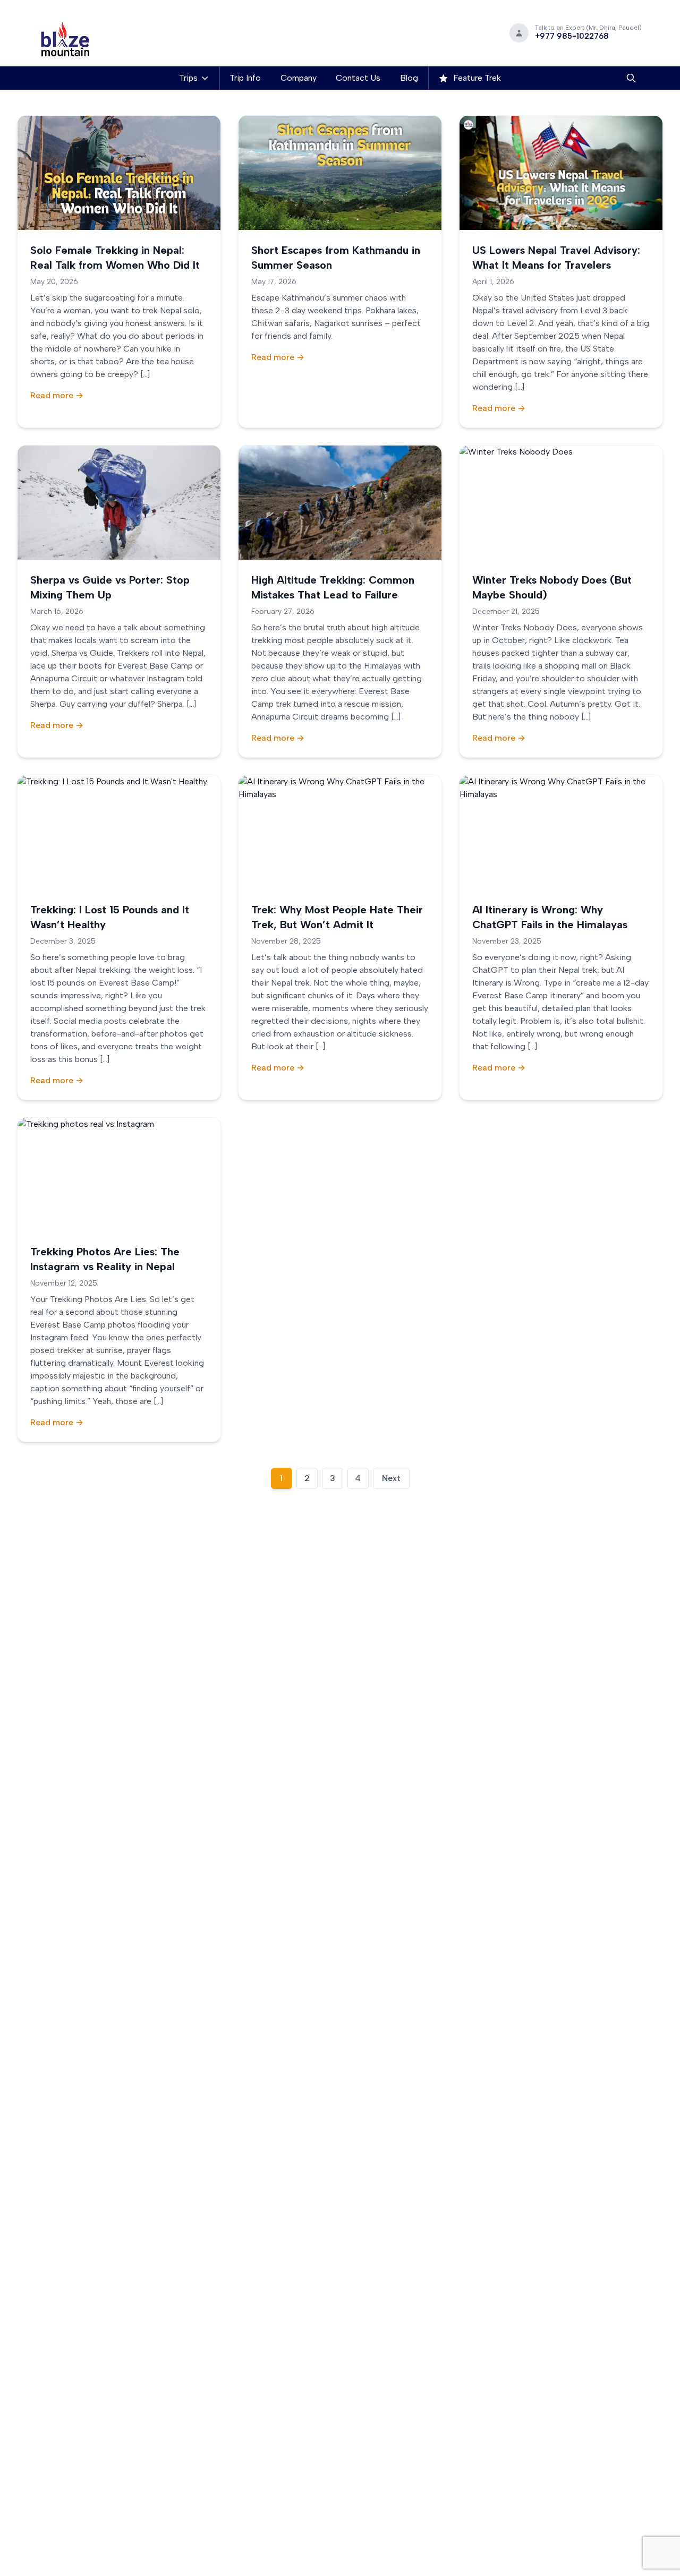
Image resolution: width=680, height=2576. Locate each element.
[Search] (631, 78)
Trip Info (245, 78)
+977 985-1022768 (572, 36)
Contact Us (358, 78)
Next (391, 1478)
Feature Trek (476, 78)
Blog (409, 78)
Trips (188, 78)
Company (299, 78)
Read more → (57, 395)
